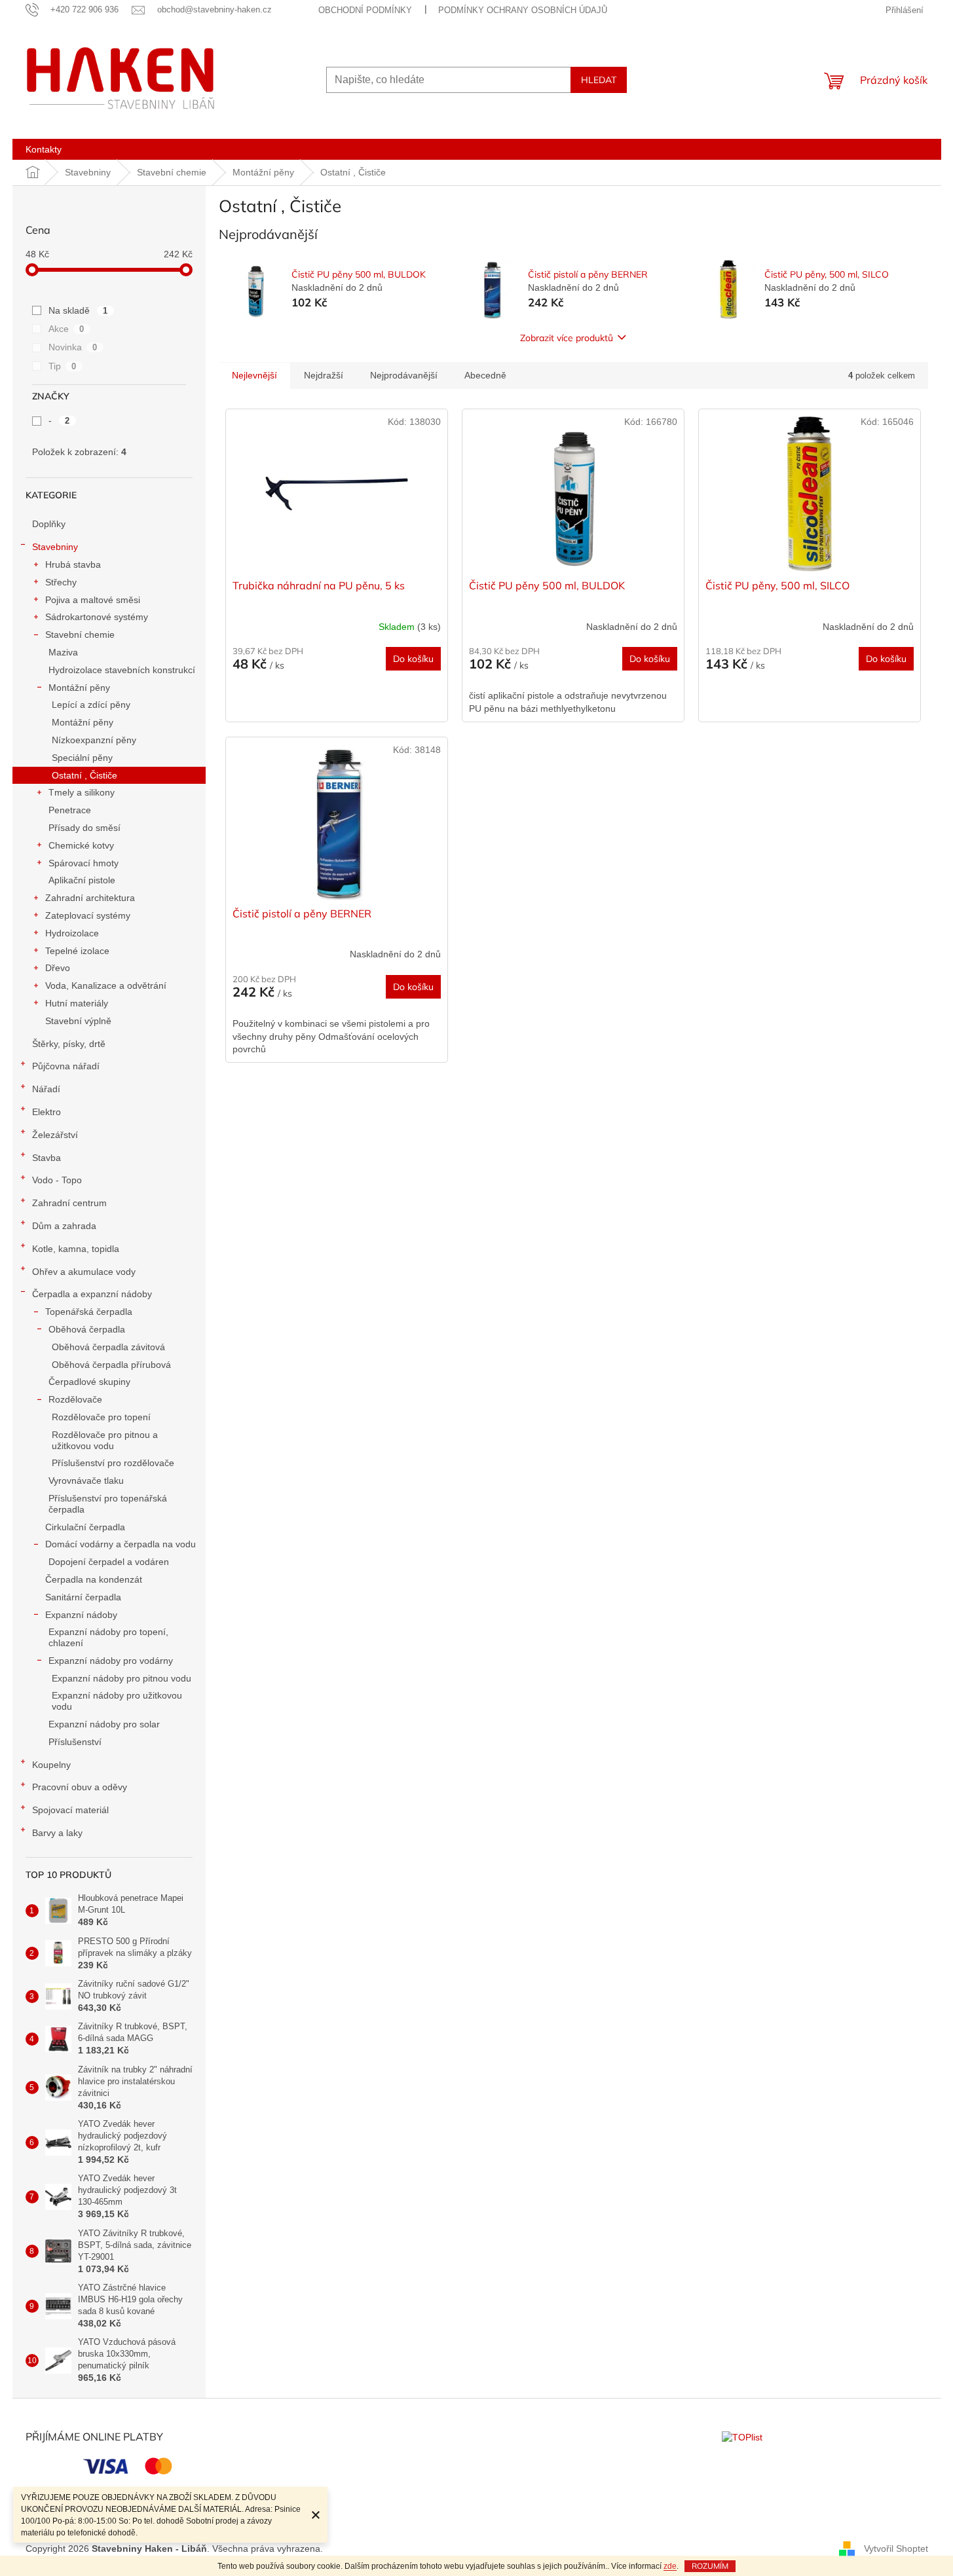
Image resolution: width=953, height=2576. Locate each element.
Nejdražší (324, 375)
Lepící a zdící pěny (91, 705)
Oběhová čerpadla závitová (108, 1347)
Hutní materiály (77, 1003)
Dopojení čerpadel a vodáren (109, 1562)
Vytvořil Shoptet (896, 2548)
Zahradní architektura (90, 898)
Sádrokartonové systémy (97, 617)
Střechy (61, 582)
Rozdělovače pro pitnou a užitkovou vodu (105, 1440)
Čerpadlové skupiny (89, 1382)
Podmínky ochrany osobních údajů (523, 10)
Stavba (47, 1158)
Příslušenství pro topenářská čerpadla (108, 1504)
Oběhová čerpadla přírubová (111, 1365)
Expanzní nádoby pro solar (104, 1724)
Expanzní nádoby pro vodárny (111, 1661)
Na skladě (78, 310)
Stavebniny (55, 547)
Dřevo (58, 968)
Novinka (73, 347)
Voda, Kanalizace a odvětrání (106, 985)
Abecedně (485, 375)
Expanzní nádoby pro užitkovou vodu (117, 1701)
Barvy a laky (57, 1833)
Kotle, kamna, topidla (76, 1249)
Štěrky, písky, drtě (69, 1044)
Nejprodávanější (404, 375)
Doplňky (49, 524)
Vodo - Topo (57, 1180)
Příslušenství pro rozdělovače (113, 1463)
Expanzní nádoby (81, 1615)
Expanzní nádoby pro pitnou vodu (121, 1678)
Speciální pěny (82, 758)
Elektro (47, 1112)
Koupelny (51, 1765)
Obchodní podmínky (365, 10)
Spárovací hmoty (84, 863)
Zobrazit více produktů (567, 338)
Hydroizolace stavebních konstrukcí (122, 670)
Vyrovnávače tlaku (86, 1481)
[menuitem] (44, 149)
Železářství (55, 1135)
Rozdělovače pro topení (101, 1417)
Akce (66, 329)
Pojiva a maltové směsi (93, 600)
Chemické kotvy (81, 845)
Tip (63, 366)
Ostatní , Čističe (84, 775)
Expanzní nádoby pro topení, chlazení (108, 1637)
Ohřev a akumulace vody (84, 1272)
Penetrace (70, 810)
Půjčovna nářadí (66, 1066)
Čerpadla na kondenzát (94, 1579)
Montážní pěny (79, 688)
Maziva (63, 652)
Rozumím (710, 2566)
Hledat (599, 80)
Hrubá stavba (73, 564)
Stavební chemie (80, 635)
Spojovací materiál (70, 1810)
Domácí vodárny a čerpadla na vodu (121, 1544)
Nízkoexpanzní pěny (94, 740)
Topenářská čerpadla (89, 1312)
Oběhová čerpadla (87, 1329)
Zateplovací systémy (88, 915)
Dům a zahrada (64, 1226)
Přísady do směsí (84, 828)
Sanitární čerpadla (83, 1597)
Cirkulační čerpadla (85, 1527)
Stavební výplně (78, 1021)
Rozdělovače (75, 1399)
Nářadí (46, 1089)
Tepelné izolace (77, 951)
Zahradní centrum (69, 1203)
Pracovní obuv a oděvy (80, 1787)
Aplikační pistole (82, 880)
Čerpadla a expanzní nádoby (92, 1294)
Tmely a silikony (82, 792)
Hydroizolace (72, 933)
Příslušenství (75, 1742)
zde (670, 2566)
